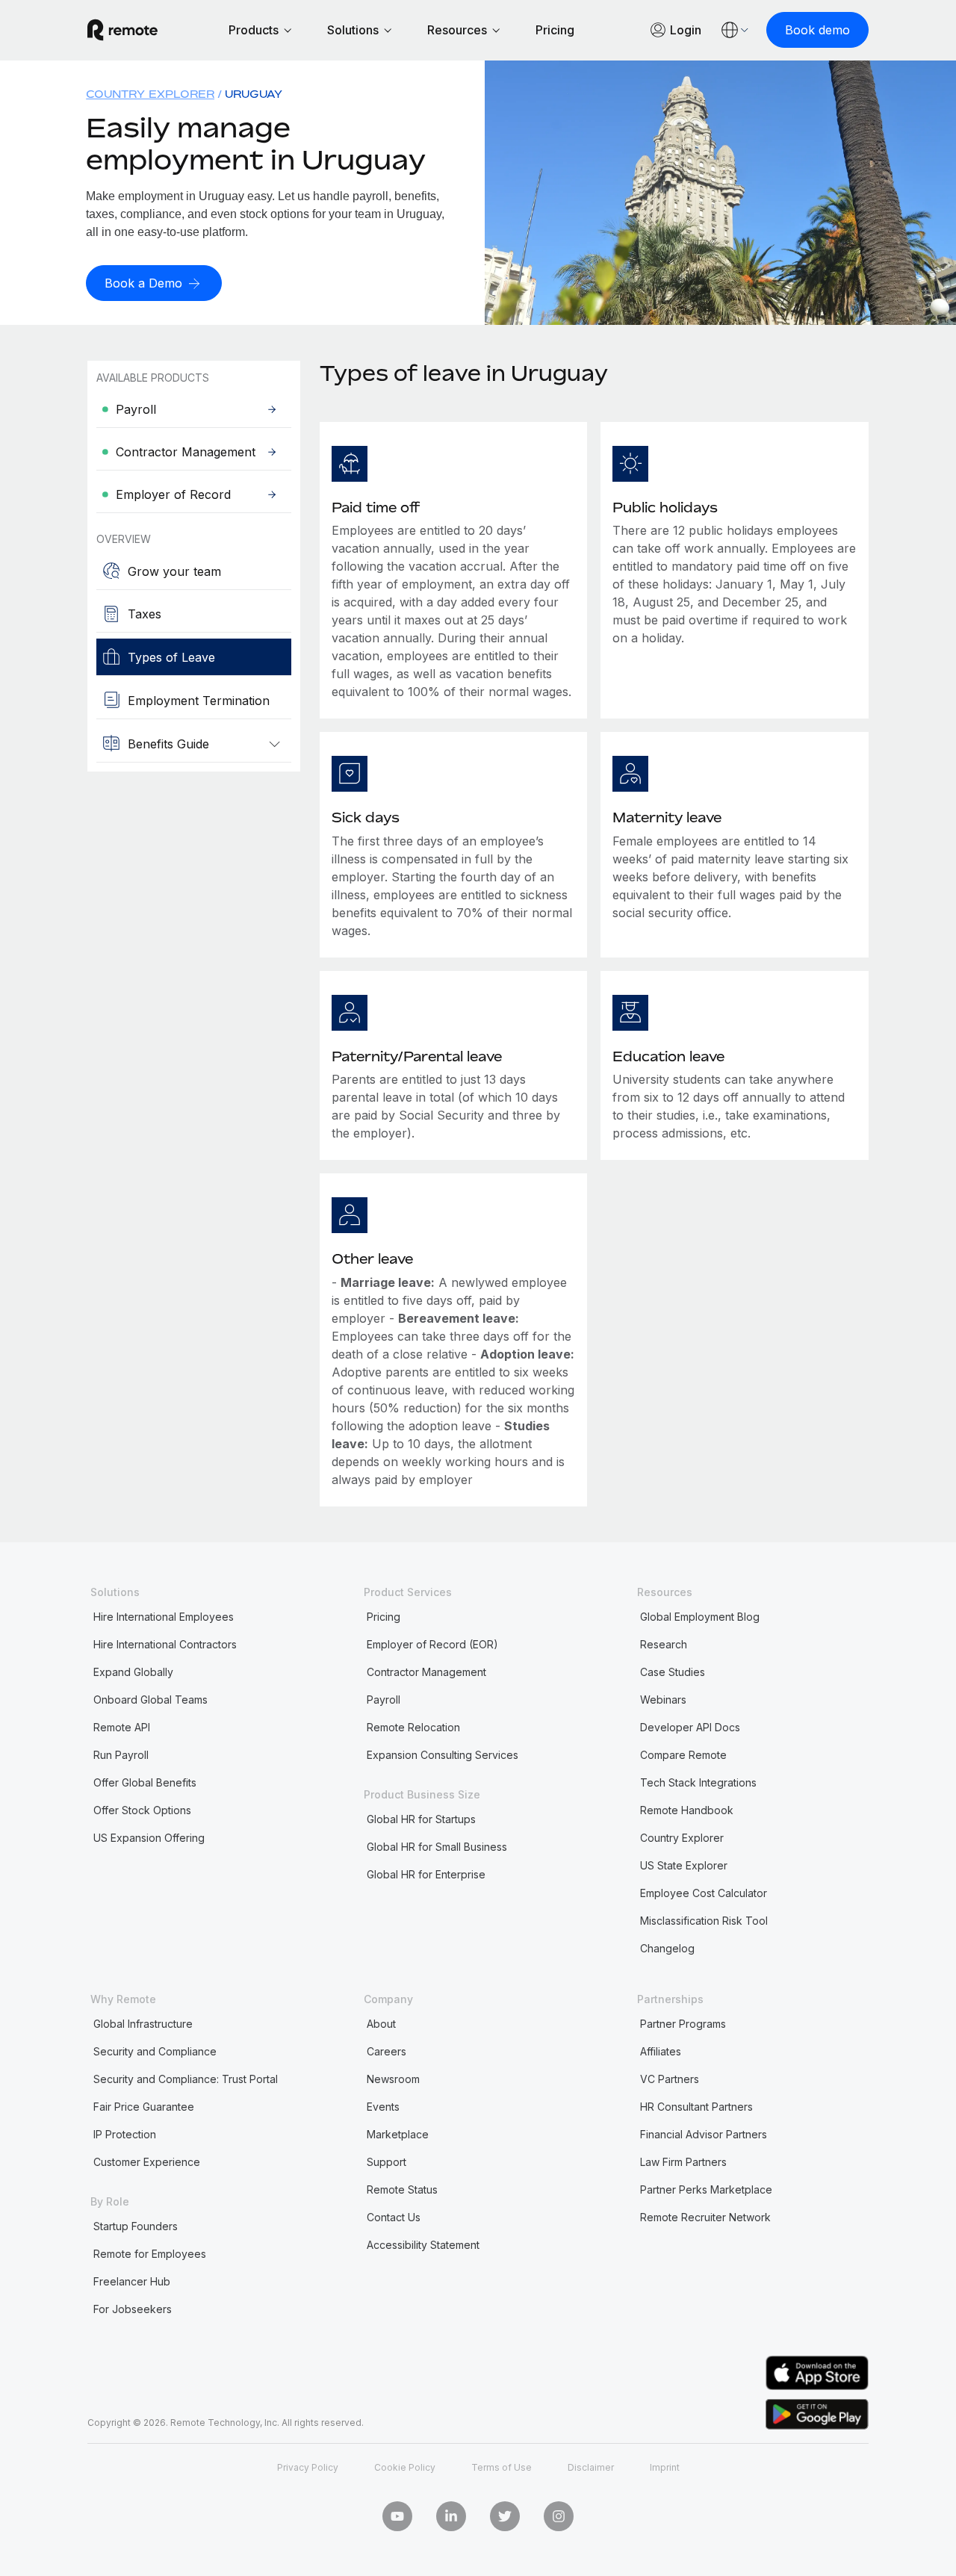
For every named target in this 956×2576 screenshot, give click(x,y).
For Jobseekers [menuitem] (133, 2309)
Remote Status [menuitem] (402, 2189)
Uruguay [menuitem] (254, 94)
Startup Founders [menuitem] (136, 2226)
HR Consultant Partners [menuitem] (696, 2107)
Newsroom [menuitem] (393, 2079)
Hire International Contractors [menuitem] (165, 1644)
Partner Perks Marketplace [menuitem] (706, 2189)
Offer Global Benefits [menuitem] (145, 1782)
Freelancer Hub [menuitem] (132, 2281)
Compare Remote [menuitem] (683, 1755)
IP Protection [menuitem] (125, 2134)
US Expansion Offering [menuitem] (149, 1838)
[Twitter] (505, 2516)
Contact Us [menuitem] (394, 2217)
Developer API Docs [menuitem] (690, 1727)
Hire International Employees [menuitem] (164, 1617)
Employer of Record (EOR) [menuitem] (432, 1644)
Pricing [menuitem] (384, 1617)
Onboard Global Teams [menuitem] (150, 1700)
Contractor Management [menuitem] (426, 1672)
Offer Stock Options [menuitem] (142, 1810)
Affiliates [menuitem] (661, 2051)
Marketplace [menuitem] (398, 2134)
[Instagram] (559, 2516)
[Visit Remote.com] (122, 30)
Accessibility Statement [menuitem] (423, 2245)
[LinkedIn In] (451, 2516)
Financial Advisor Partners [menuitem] (704, 2134)
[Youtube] (397, 2516)
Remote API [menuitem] (122, 1727)
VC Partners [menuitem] (670, 2079)
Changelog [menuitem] (667, 1948)
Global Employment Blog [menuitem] (700, 1617)
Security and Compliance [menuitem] (155, 2051)
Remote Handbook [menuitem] (687, 1810)
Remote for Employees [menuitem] (150, 2254)
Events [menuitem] (383, 2107)
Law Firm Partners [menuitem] (683, 2162)
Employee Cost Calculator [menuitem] (704, 1893)
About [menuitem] (381, 2024)
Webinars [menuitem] (663, 1700)
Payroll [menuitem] (384, 1700)
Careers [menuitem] (387, 2051)
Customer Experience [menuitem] (147, 2162)
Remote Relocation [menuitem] (413, 1727)
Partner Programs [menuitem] (683, 2024)
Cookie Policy (405, 2467)
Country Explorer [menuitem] (150, 94)
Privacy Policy (308, 2467)
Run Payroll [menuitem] (121, 1755)
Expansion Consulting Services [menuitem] (443, 1755)
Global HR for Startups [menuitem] (421, 1819)
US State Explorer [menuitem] (684, 1865)
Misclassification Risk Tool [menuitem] (704, 1921)
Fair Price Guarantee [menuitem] (144, 2107)
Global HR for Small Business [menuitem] (437, 1847)
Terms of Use (502, 2467)
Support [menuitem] (387, 2162)
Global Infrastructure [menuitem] (143, 2024)
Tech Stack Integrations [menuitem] (698, 1782)
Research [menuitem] (664, 1644)
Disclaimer (591, 2467)
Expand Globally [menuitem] (133, 1672)
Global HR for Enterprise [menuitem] (426, 1874)
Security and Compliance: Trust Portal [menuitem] (186, 2079)
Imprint (665, 2467)
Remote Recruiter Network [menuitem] (705, 2217)
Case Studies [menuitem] (673, 1672)
